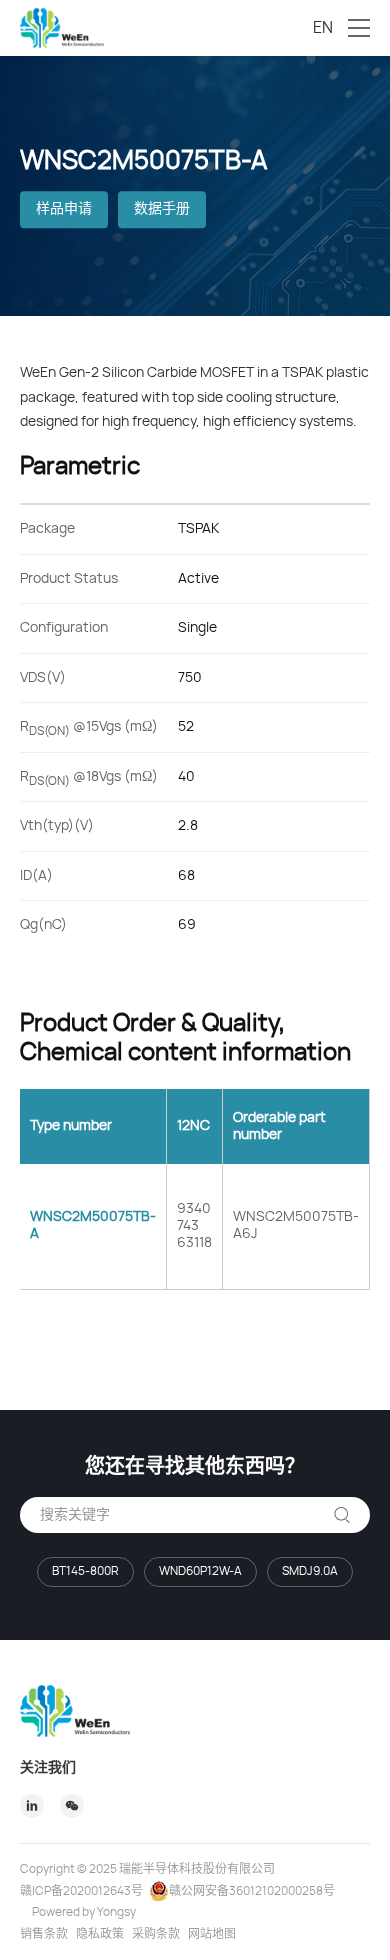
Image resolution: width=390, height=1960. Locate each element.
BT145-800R (85, 1571)
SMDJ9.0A (310, 1571)
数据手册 (162, 210)
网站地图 (212, 1934)
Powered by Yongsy (84, 1912)
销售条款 (44, 1934)
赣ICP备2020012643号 (81, 1891)
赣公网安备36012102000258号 (252, 1891)
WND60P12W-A (200, 1571)
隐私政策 (100, 1934)
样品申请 (64, 210)
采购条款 (156, 1934)
